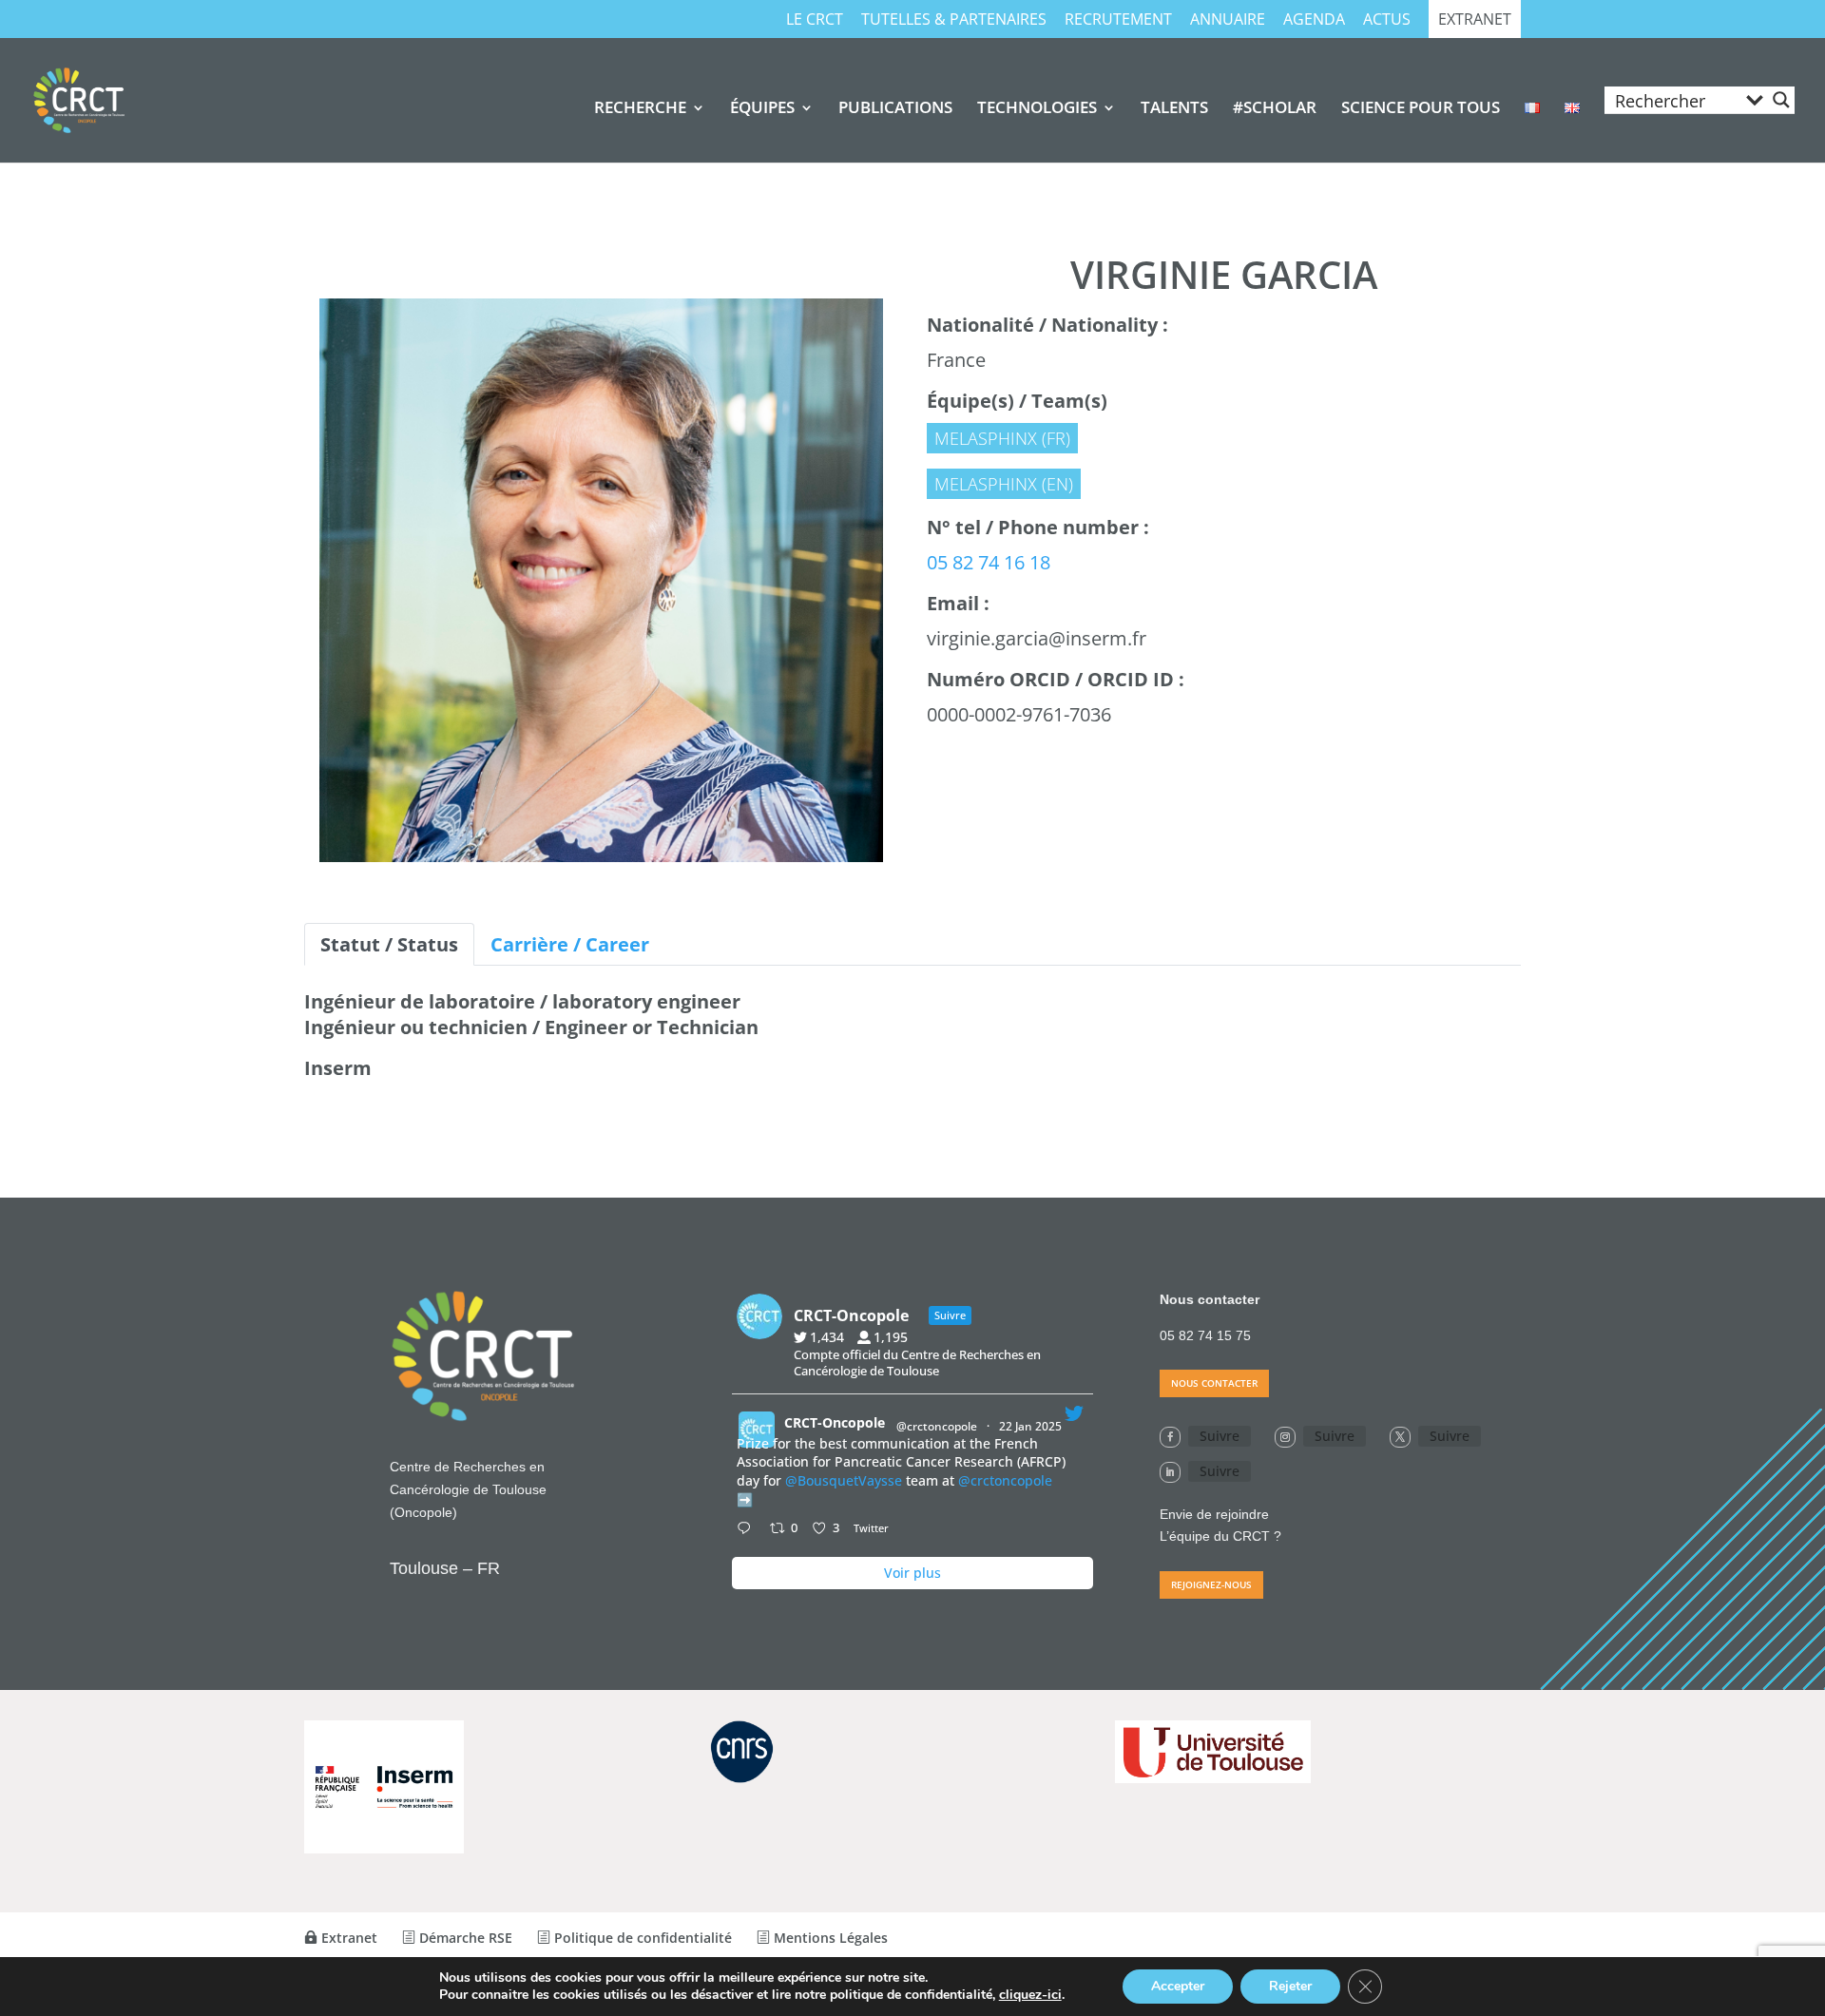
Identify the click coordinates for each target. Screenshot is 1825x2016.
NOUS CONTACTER (1214, 1383)
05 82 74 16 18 (989, 562)
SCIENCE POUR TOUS (1421, 109)
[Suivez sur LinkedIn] (1170, 1472)
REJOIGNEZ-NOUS (1211, 1584)
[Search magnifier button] (1781, 100)
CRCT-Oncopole (835, 1422)
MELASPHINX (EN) (1004, 484)
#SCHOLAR (1275, 109)
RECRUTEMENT (1118, 20)
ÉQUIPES (762, 109)
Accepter (1178, 1986)
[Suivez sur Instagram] (1285, 1437)
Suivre (1220, 1436)
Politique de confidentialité (641, 1938)
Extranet (1475, 20)
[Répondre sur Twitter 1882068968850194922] (748, 1529)
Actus (1387, 20)
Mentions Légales (829, 1938)
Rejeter (1290, 1986)
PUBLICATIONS (895, 109)
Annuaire (1228, 20)
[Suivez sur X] (1400, 1437)
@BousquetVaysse (844, 1480)
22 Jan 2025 (1032, 1426)
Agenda (1314, 20)
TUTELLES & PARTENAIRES (954, 20)
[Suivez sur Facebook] (1170, 1437)
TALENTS (1174, 109)
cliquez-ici (1030, 1995)
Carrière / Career (570, 944)
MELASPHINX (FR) (1002, 438)
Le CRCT (815, 20)
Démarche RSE (464, 1938)
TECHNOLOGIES (1037, 109)
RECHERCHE (640, 109)
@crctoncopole (937, 1426)
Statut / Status (389, 944)
